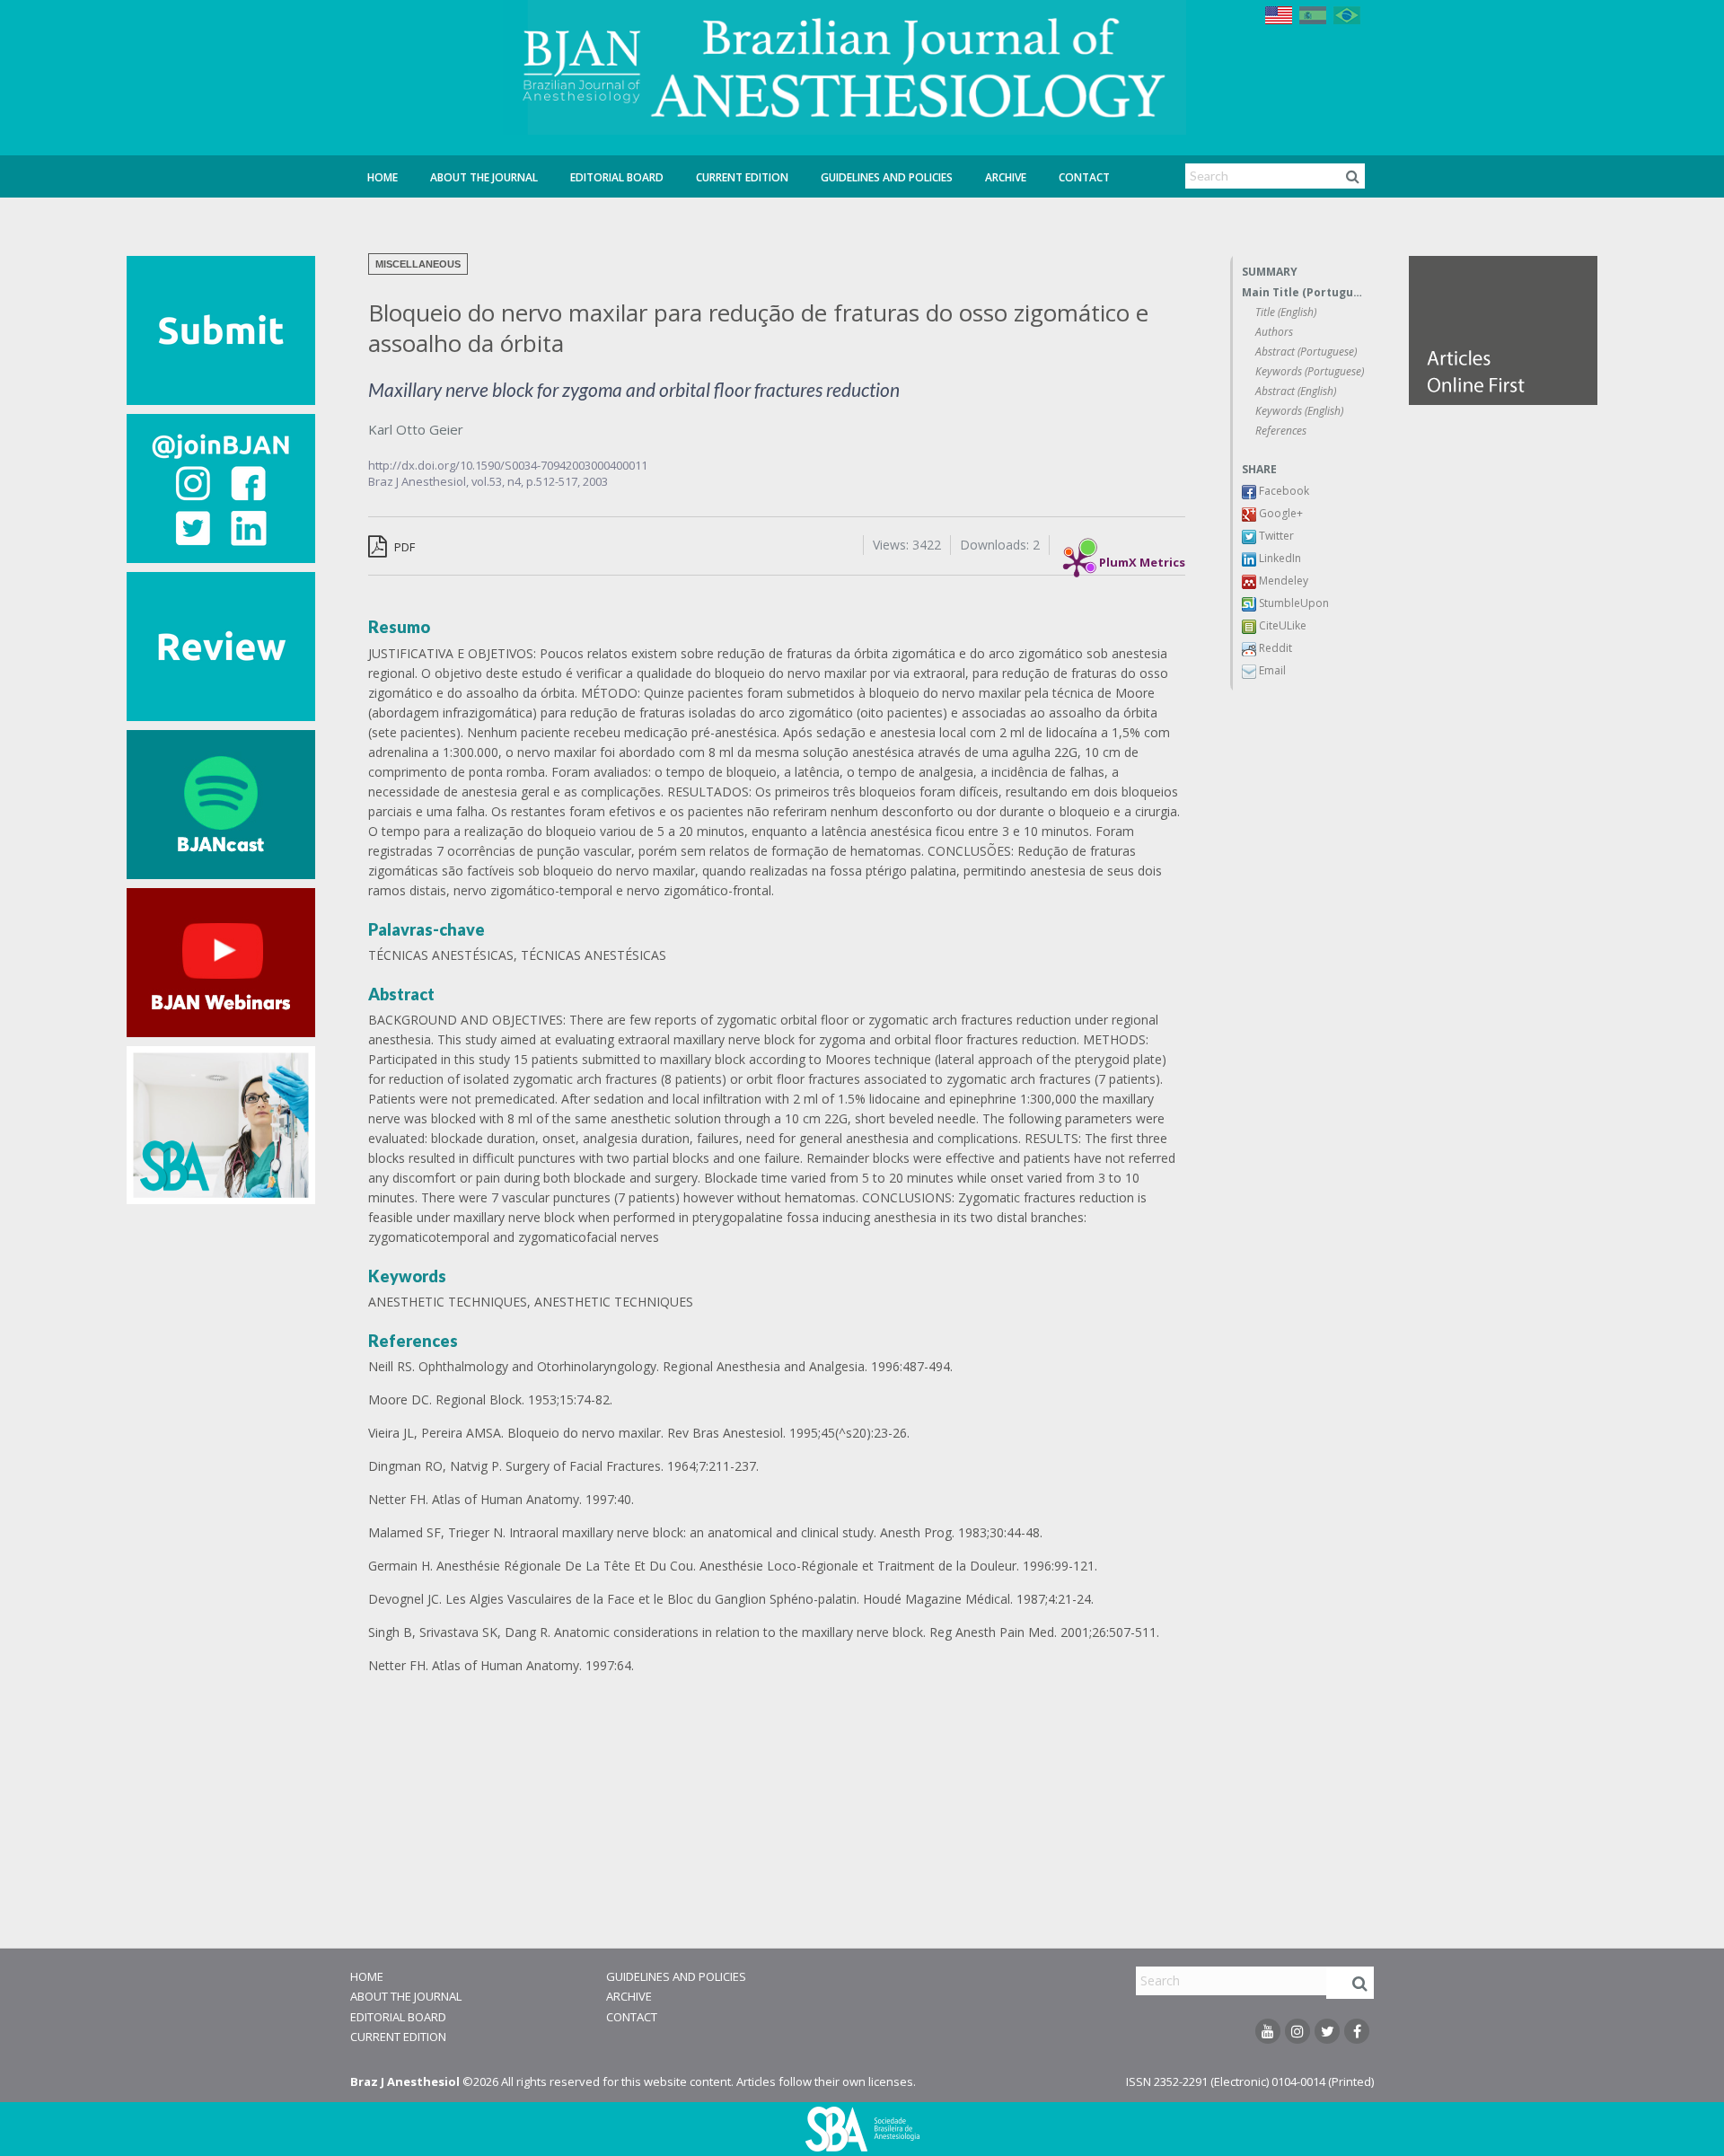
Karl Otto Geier (416, 429)
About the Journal (484, 177)
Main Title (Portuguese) (1303, 292)
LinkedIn (1279, 558)
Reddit (1274, 648)
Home (383, 177)
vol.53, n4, (499, 481)
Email (1271, 670)
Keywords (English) (1299, 411)
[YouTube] (1268, 2031)
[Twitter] (1327, 2031)
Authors (1274, 332)
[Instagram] (1297, 2031)
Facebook (1283, 491)
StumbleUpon (1293, 603)
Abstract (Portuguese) (1306, 352)
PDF (403, 547)
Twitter (1275, 536)
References (1281, 431)
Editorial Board (617, 177)
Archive (1006, 177)
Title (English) (1286, 312)
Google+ (1280, 513)
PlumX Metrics (1142, 558)
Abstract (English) (1296, 391)
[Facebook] (1357, 2031)
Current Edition (742, 177)
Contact (1084, 177)
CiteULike (1281, 625)
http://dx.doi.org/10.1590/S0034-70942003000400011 (508, 465)
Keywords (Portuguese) (1310, 371)
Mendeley (1282, 581)
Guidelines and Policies (887, 177)
